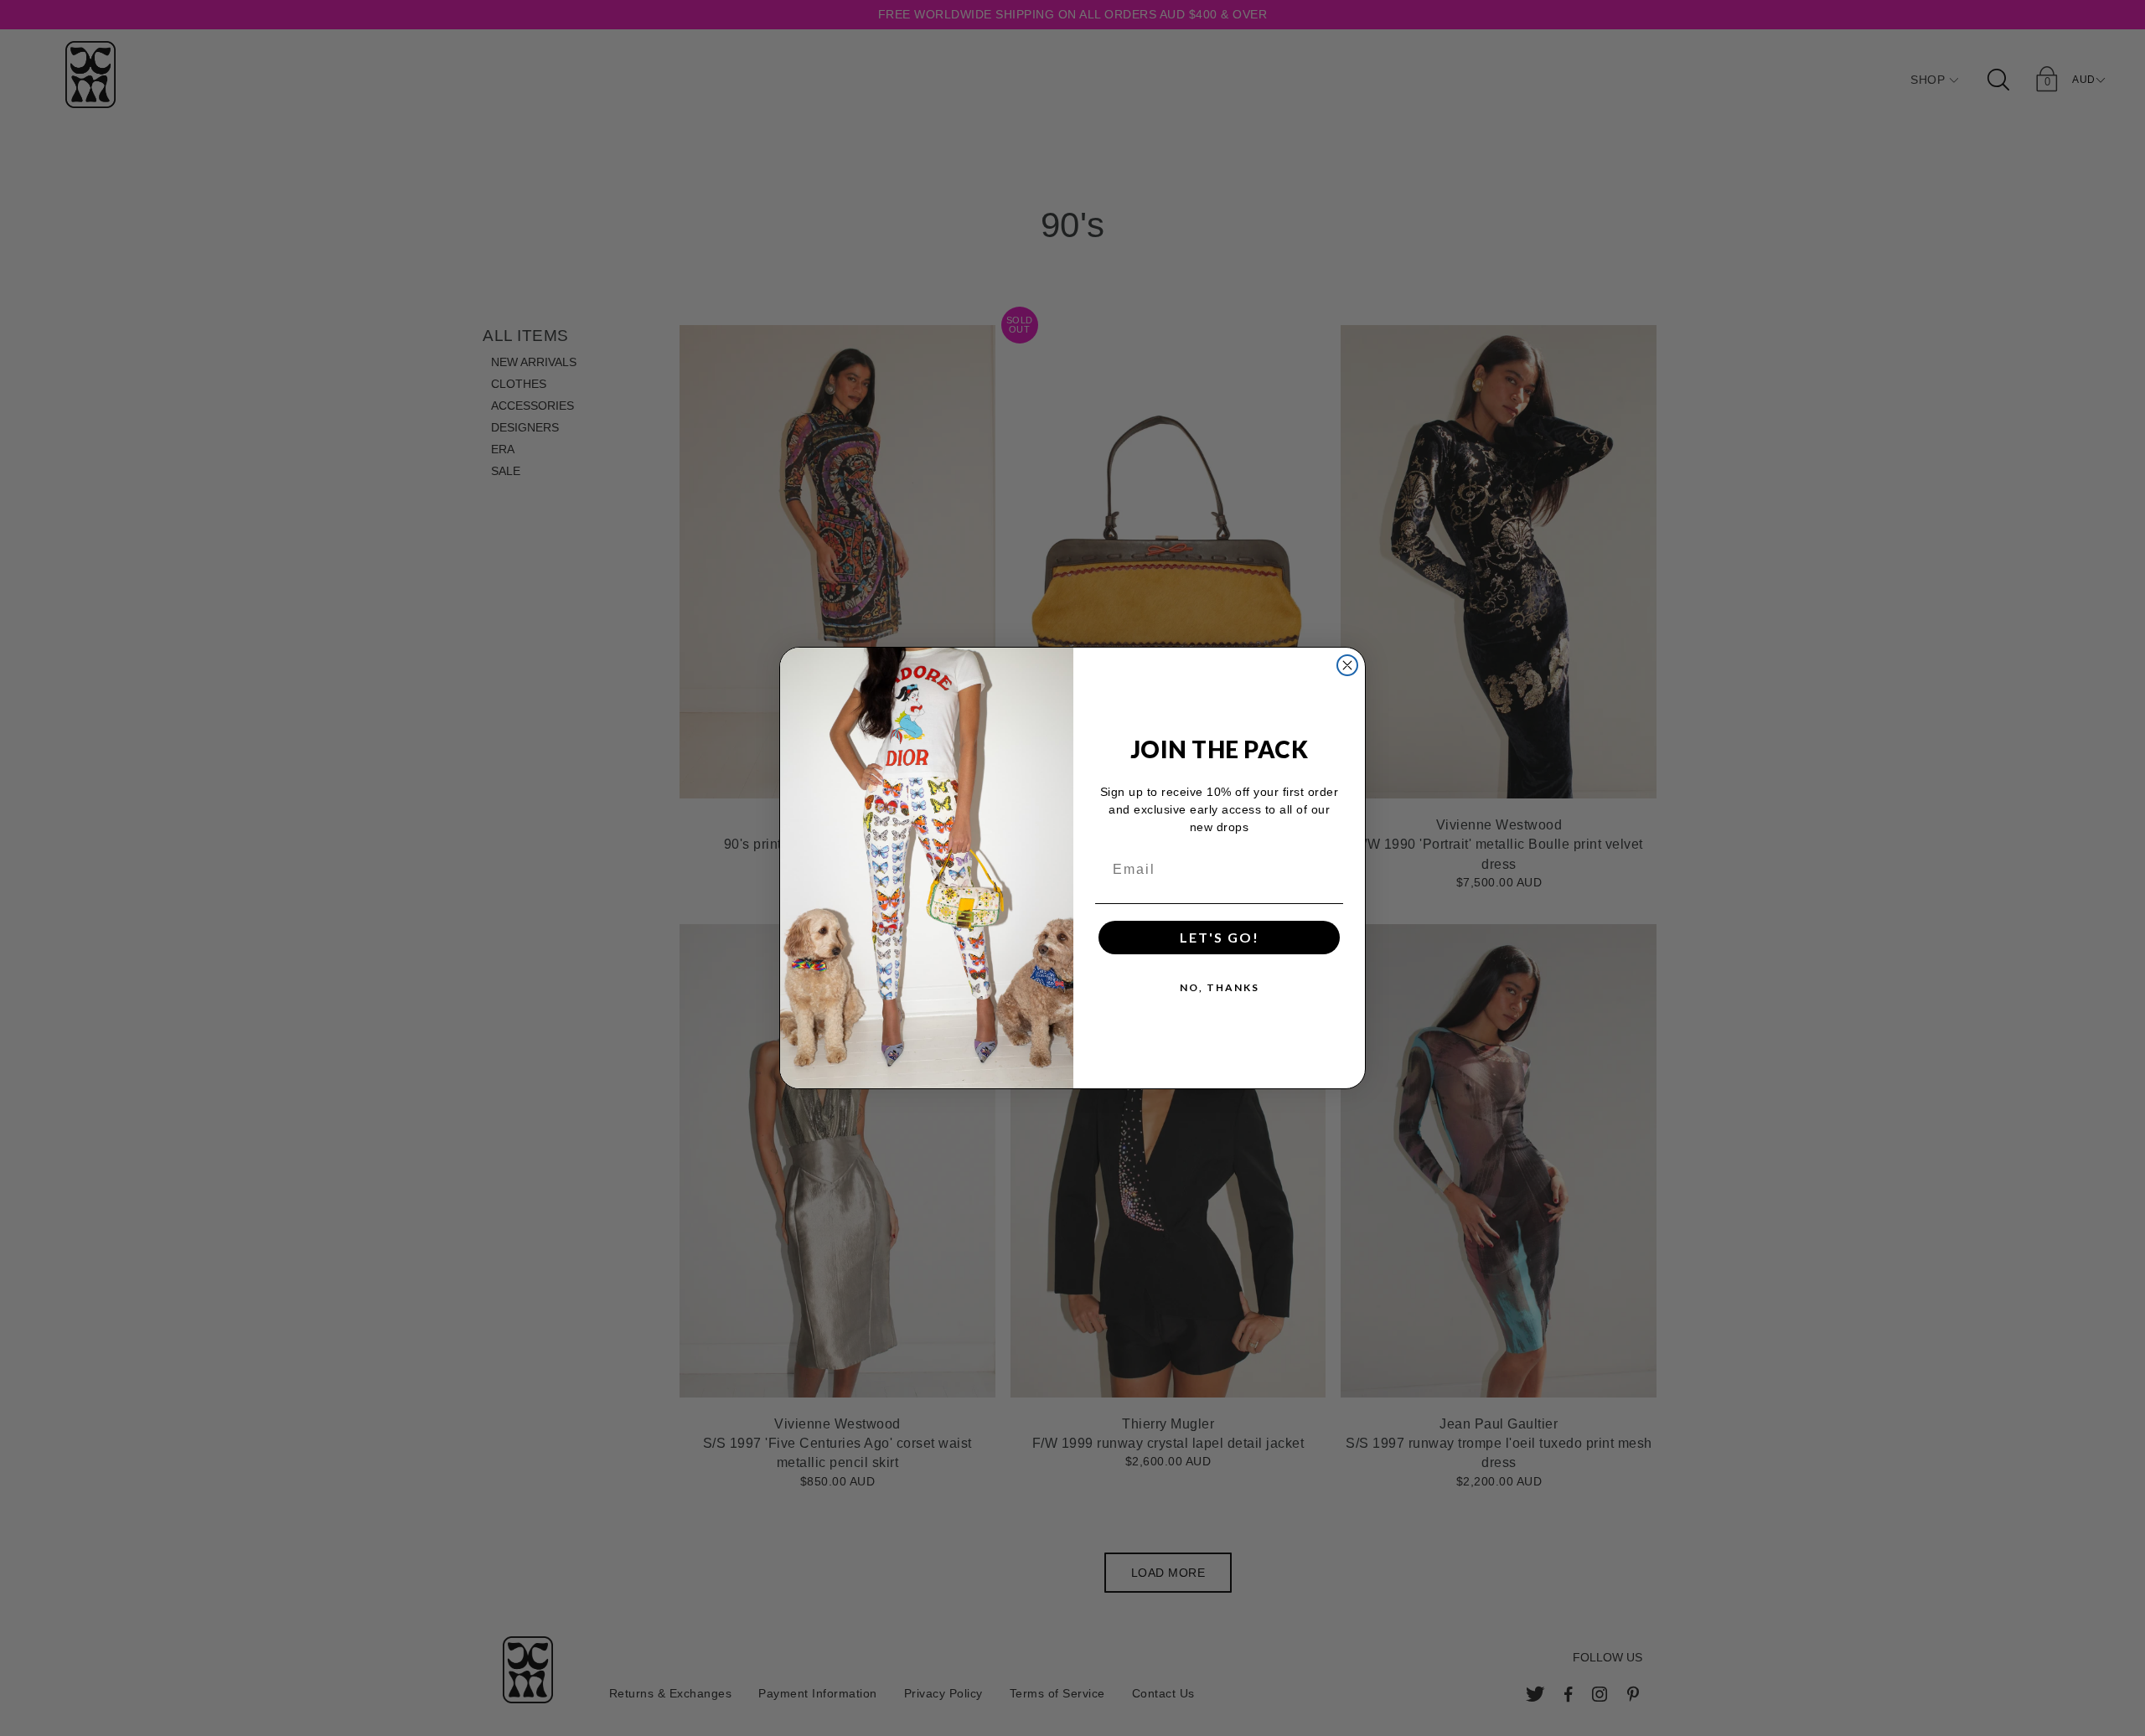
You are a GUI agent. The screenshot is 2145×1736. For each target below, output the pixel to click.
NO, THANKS (1220, 987)
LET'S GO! (1220, 937)
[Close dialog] (1347, 665)
